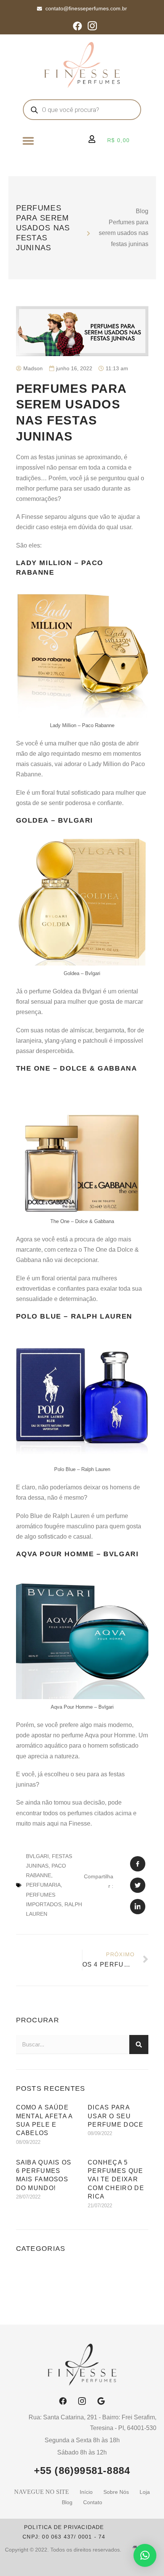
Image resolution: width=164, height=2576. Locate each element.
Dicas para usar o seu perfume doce (116, 2116)
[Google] (101, 2401)
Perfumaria (43, 1885)
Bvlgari (37, 1856)
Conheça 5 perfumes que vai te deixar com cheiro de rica (116, 2180)
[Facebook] (77, 26)
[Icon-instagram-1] (92, 26)
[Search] (139, 2045)
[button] (28, 141)
